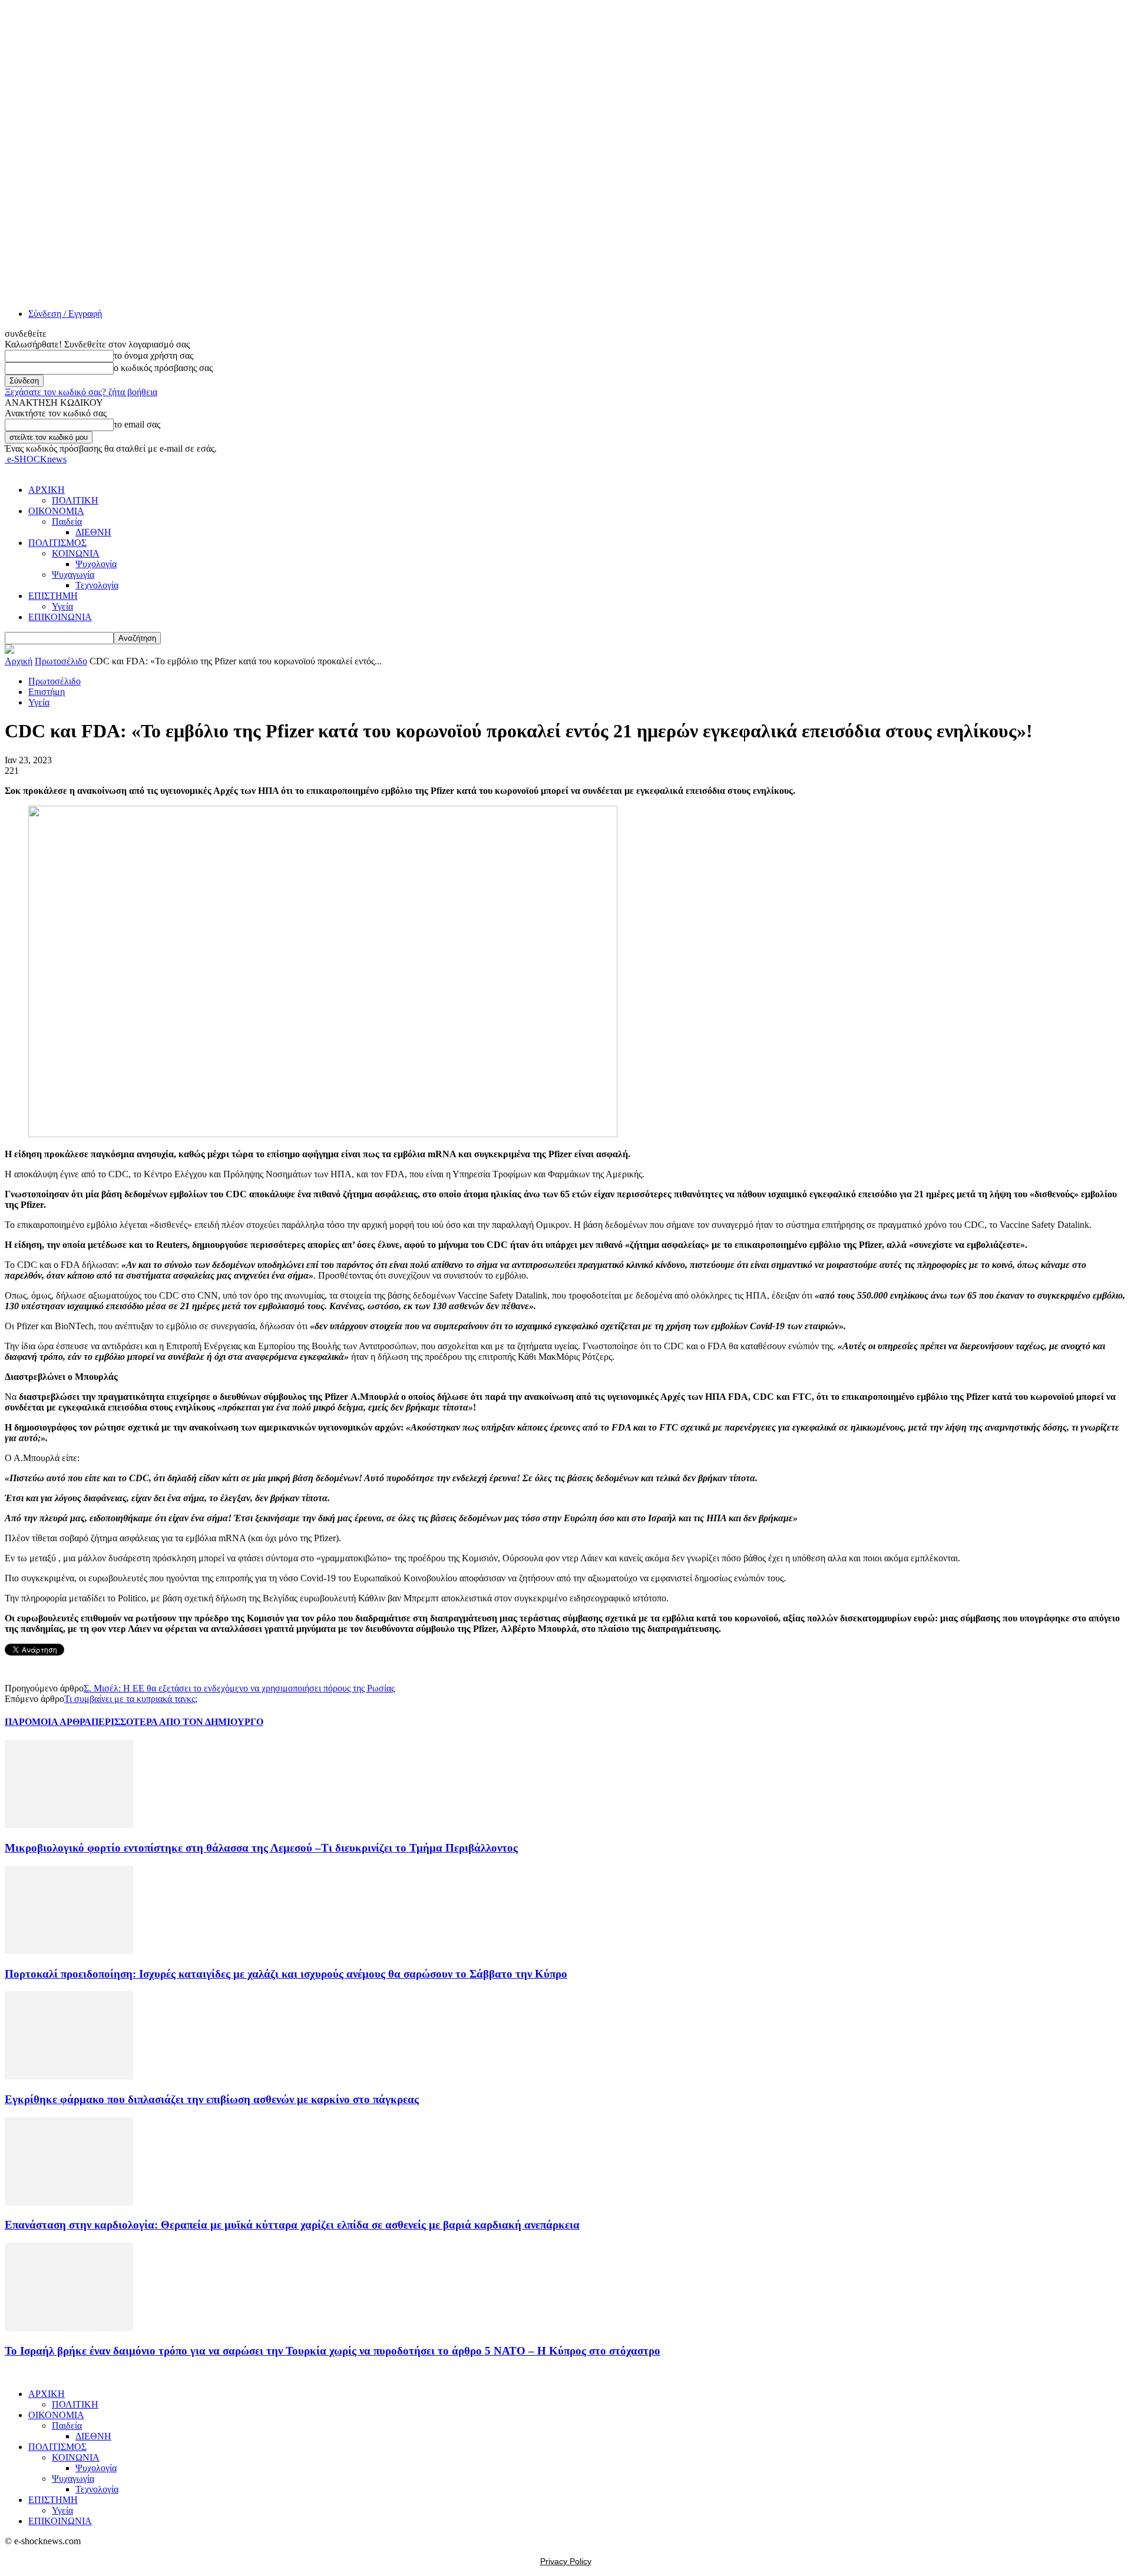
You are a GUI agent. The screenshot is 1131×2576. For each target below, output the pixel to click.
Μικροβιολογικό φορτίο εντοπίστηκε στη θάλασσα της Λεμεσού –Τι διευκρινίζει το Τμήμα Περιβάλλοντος (261, 1848)
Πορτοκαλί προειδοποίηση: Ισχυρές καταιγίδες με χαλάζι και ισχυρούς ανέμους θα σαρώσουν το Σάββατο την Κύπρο (286, 1974)
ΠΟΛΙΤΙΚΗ (75, 500)
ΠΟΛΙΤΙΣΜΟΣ (57, 543)
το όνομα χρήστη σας (153, 355)
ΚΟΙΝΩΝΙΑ (76, 553)
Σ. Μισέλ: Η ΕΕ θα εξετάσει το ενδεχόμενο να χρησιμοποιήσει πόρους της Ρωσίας (239, 1688)
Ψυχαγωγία (73, 575)
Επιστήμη (47, 692)
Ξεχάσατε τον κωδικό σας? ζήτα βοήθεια (81, 392)
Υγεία (62, 606)
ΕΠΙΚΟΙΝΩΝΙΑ (60, 617)
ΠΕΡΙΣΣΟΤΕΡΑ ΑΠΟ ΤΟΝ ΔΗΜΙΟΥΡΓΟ (177, 1722)
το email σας (137, 424)
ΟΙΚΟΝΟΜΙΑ (56, 511)
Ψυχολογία (96, 564)
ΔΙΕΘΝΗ (93, 532)
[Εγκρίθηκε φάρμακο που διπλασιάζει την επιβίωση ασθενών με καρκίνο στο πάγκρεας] (69, 2076)
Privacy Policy (566, 2561)
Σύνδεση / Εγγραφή (65, 314)
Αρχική (19, 661)
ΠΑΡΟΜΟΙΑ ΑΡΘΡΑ (48, 1722)
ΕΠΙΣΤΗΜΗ (53, 596)
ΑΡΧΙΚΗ (47, 490)
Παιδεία (67, 522)
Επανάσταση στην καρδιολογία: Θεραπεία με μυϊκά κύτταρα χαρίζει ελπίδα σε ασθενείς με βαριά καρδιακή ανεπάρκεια (292, 2225)
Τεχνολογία (97, 585)
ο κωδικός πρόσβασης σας (163, 368)
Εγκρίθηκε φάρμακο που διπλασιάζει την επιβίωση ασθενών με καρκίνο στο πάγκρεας (212, 2099)
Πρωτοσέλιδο (61, 661)
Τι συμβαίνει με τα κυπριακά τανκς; (131, 1699)
